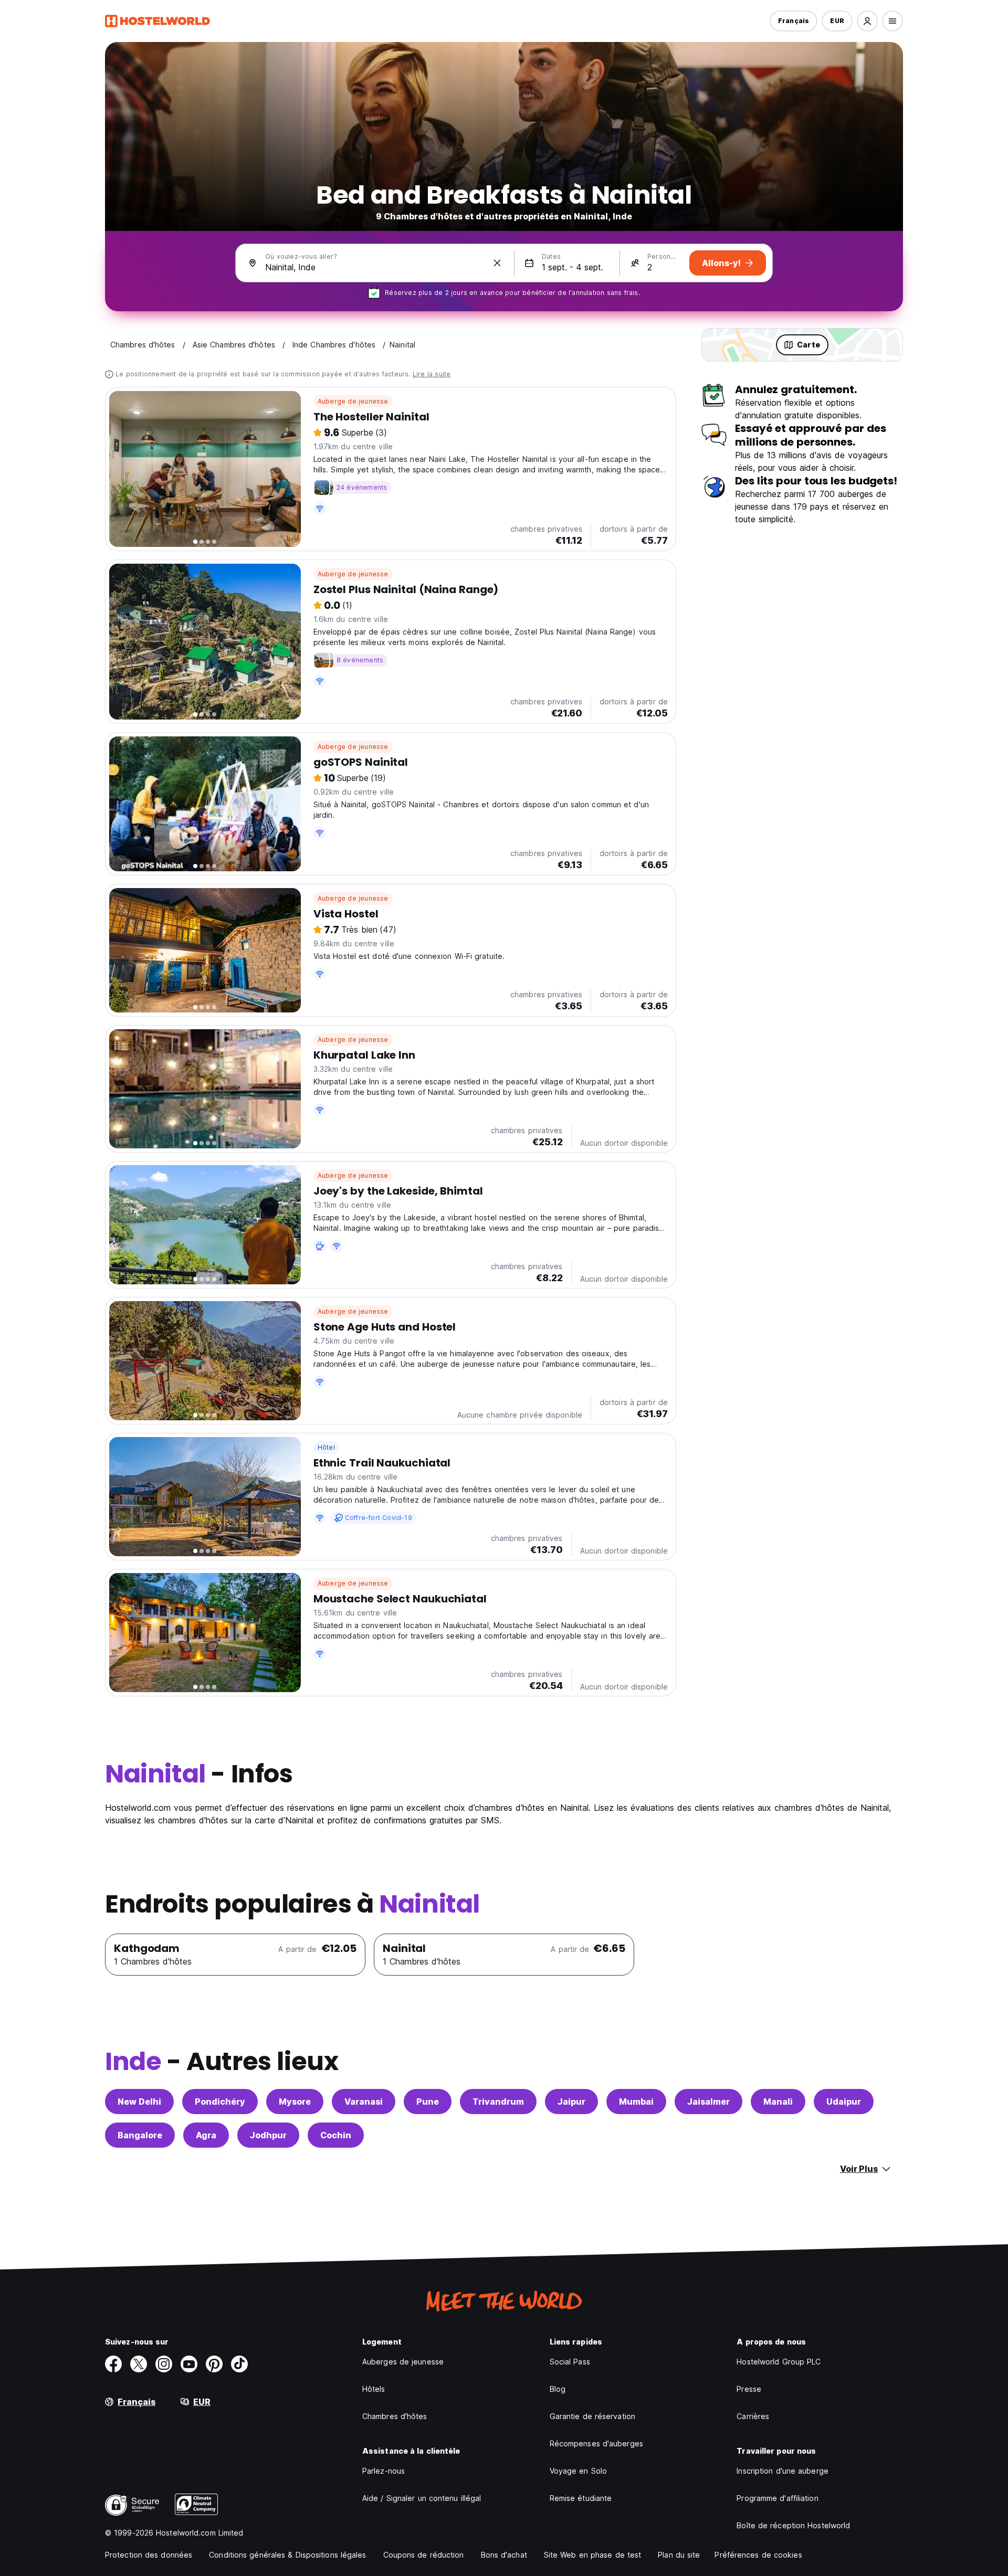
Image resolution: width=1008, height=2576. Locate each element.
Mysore (295, 2102)
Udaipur (844, 2102)
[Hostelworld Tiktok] (239, 2364)
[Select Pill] (867, 21)
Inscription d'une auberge (783, 2471)
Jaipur (571, 2102)
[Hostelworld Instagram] (164, 2364)
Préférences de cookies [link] (758, 2555)
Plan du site (679, 2555)
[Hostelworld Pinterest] (214, 2364)
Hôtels (374, 2389)
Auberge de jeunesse (353, 401)
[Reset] (497, 263)
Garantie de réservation (592, 2416)
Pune (428, 2102)
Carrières (753, 2416)
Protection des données (149, 2555)
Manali (778, 2102)
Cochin (336, 2135)
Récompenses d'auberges (596, 2443)
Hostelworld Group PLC (779, 2362)
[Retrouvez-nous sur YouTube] (189, 2364)
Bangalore (140, 2135)
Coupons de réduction (424, 2555)
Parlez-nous (384, 2471)
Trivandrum (498, 2102)
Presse (749, 2389)
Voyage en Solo (578, 2471)
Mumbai (636, 2102)
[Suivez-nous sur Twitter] (139, 2364)
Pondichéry (220, 2102)
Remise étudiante (581, 2498)
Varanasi (364, 2102)
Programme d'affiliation (777, 2498)
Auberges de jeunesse (403, 2362)
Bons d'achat (504, 2555)
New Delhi (139, 2102)
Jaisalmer (708, 2102)
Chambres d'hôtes (395, 2416)
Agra (206, 2135)
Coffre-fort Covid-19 (379, 1518)
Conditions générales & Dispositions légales (287, 2555)
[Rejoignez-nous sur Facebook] (113, 2364)
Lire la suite (432, 374)
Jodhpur (268, 2135)
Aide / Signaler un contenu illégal (422, 2498)
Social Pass (570, 2362)
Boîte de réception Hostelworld (793, 2525)
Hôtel (326, 1447)
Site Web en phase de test (593, 2555)
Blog (558, 2389)
